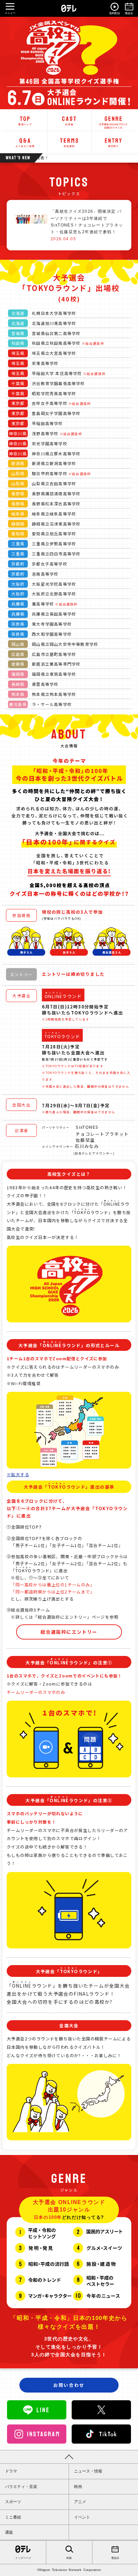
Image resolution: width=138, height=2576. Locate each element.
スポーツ (13, 2502)
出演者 (69, 120)
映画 (78, 2487)
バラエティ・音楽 (21, 2487)
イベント (82, 2517)
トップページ (23, 2558)
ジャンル (113, 120)
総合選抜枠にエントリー (69, 1632)
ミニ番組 (13, 2517)
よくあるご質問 (25, 142)
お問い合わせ (69, 2385)
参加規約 (69, 142)
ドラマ (11, 2471)
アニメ (80, 2502)
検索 (69, 2558)
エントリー (113, 142)
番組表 (115, 2558)
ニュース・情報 (88, 2471)
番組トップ (25, 120)
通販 (9, 2532)
